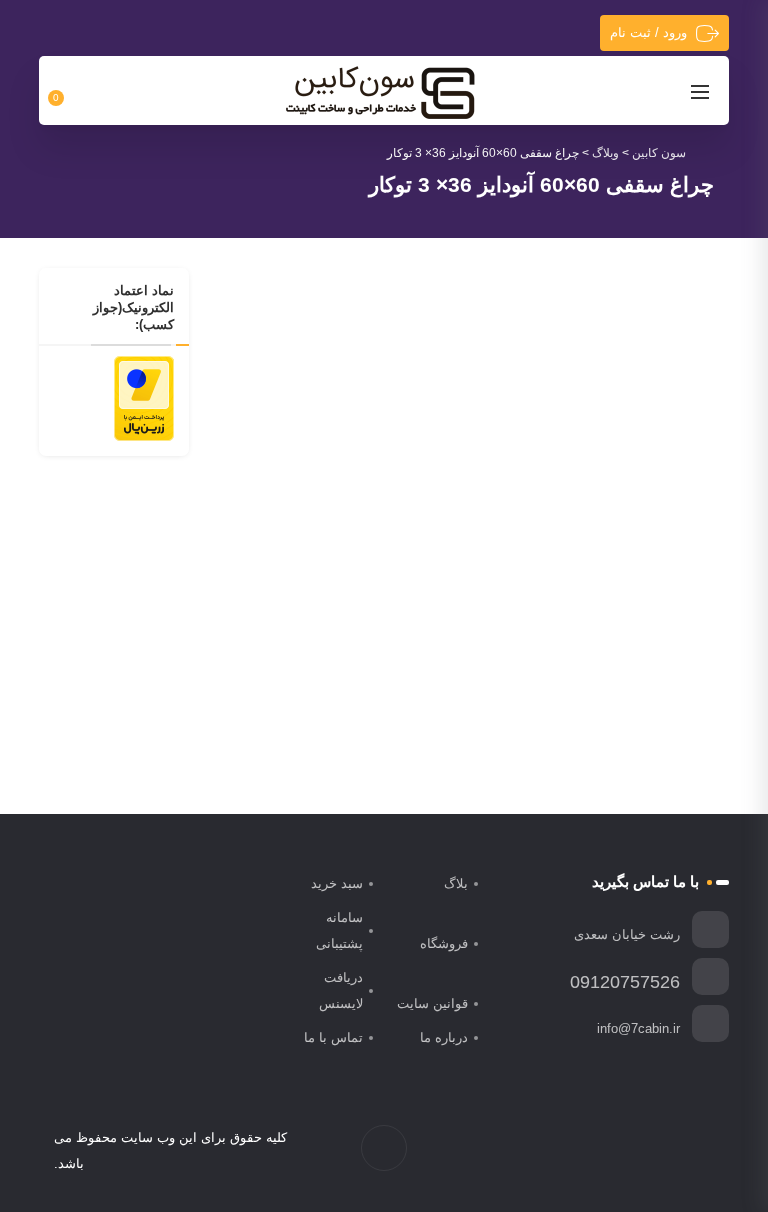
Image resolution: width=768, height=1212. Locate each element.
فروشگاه (444, 943)
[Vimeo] (640, 1151)
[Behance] (619, 1151)
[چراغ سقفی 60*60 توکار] (339, 420)
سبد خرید (337, 883)
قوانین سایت (432, 1003)
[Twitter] (682, 1151)
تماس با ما (333, 1037)
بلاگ (456, 883)
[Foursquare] (598, 1151)
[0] (67, 91)
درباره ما (444, 1037)
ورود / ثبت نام (648, 32)
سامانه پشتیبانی (339, 930)
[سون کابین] (380, 92)
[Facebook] (703, 1151)
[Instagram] (661, 1151)
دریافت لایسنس (341, 990)
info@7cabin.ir (638, 1028)
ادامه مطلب (407, 695)
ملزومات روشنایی (290, 550)
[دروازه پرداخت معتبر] (144, 397)
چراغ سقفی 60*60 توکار (366, 581)
